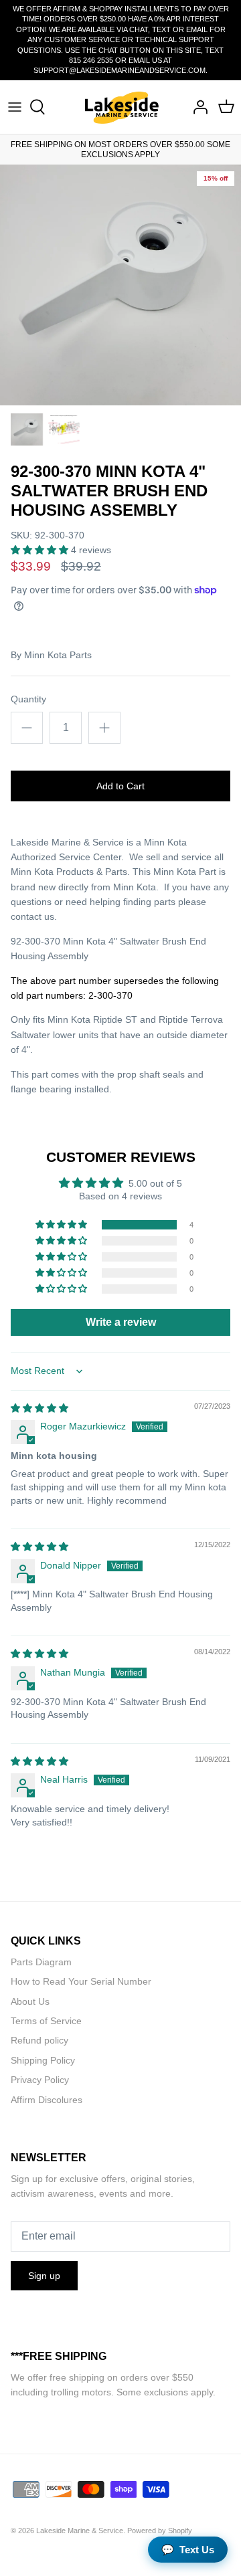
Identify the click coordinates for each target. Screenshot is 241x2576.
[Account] (197, 107)
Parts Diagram (41, 1962)
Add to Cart (120, 786)
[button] (41, 550)
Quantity (28, 699)
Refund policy (39, 2040)
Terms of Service (46, 2021)
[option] (120, 285)
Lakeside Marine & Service (80, 2531)
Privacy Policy (40, 2080)
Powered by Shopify (160, 2531)
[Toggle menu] (15, 107)
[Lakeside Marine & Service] (121, 107)
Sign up (44, 2276)
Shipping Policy (43, 2060)
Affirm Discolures (47, 2100)
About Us (30, 2001)
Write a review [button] (121, 1322)
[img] (39, 1408)
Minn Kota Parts (58, 655)
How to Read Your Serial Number (81, 1981)
